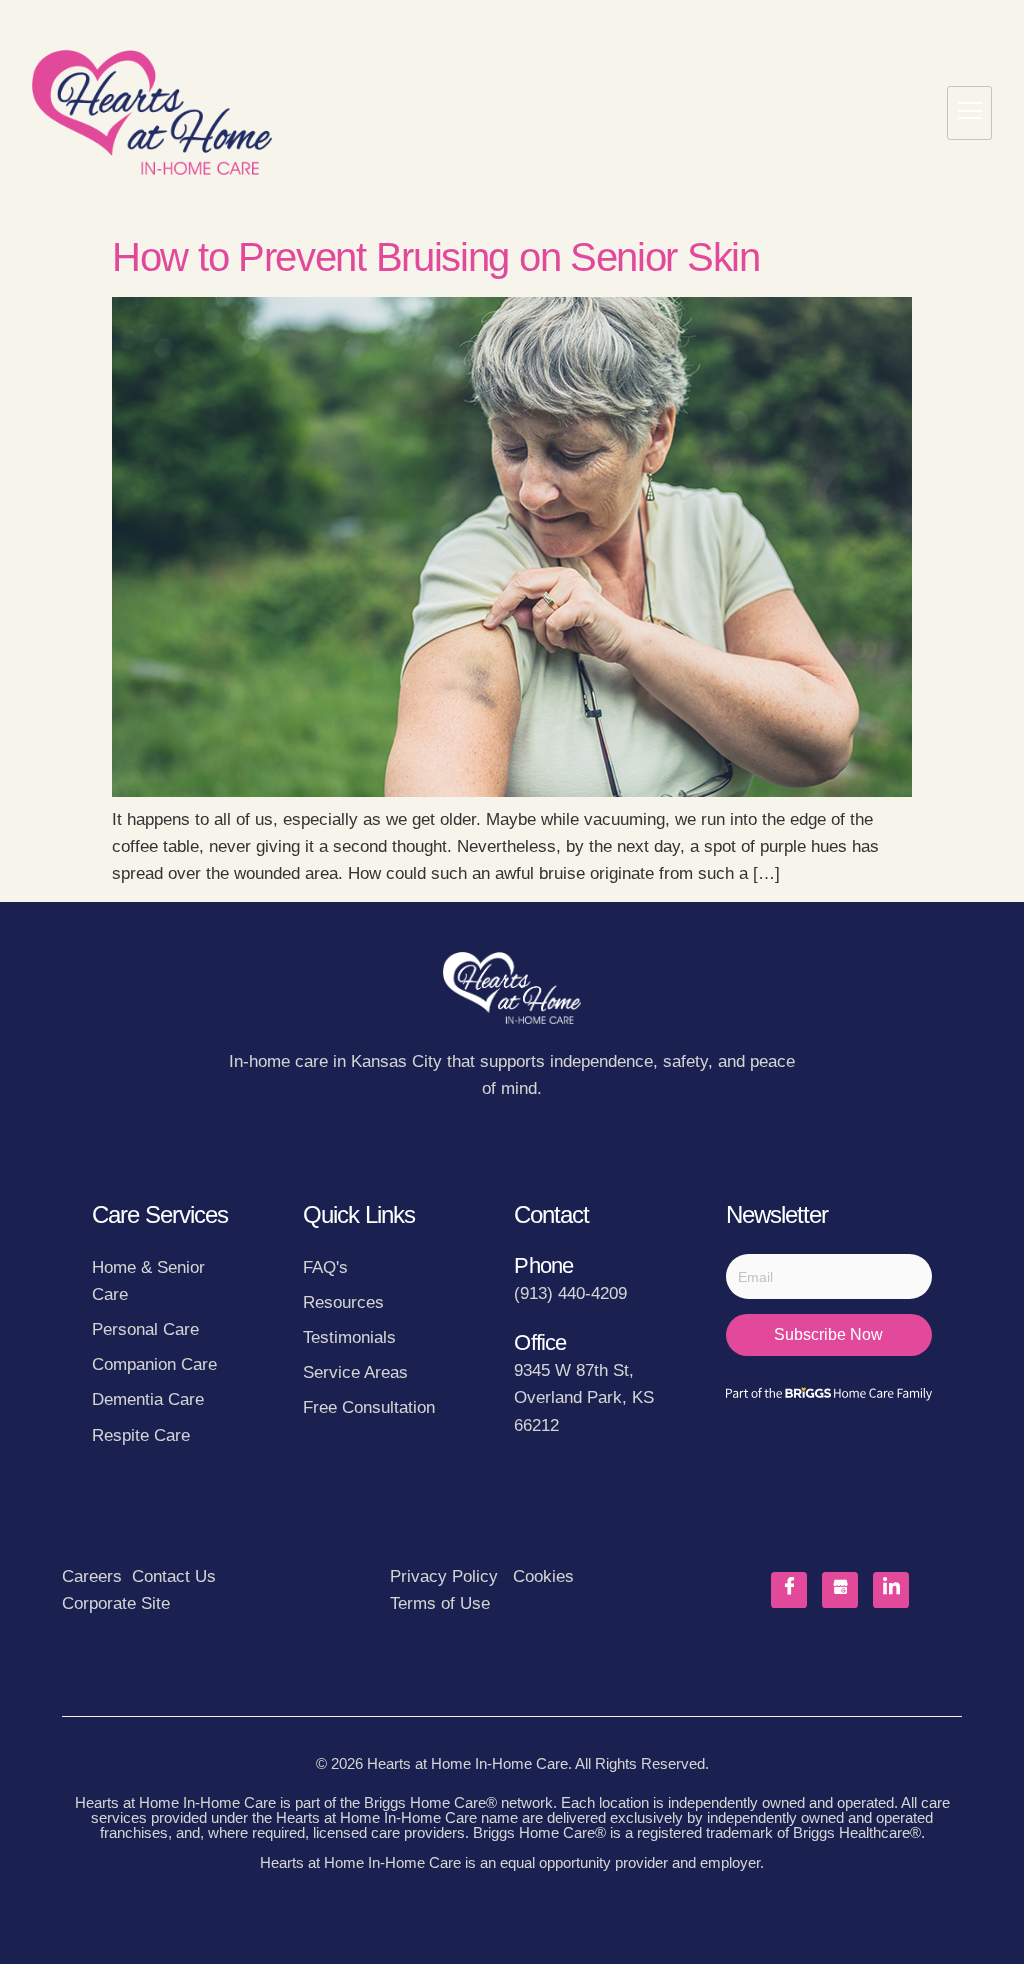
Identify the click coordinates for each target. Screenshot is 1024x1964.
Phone (543, 1265)
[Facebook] (789, 1590)
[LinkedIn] (891, 1590)
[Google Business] (840, 1590)
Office (540, 1342)
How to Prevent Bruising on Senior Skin (436, 257)
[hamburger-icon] (969, 113)
